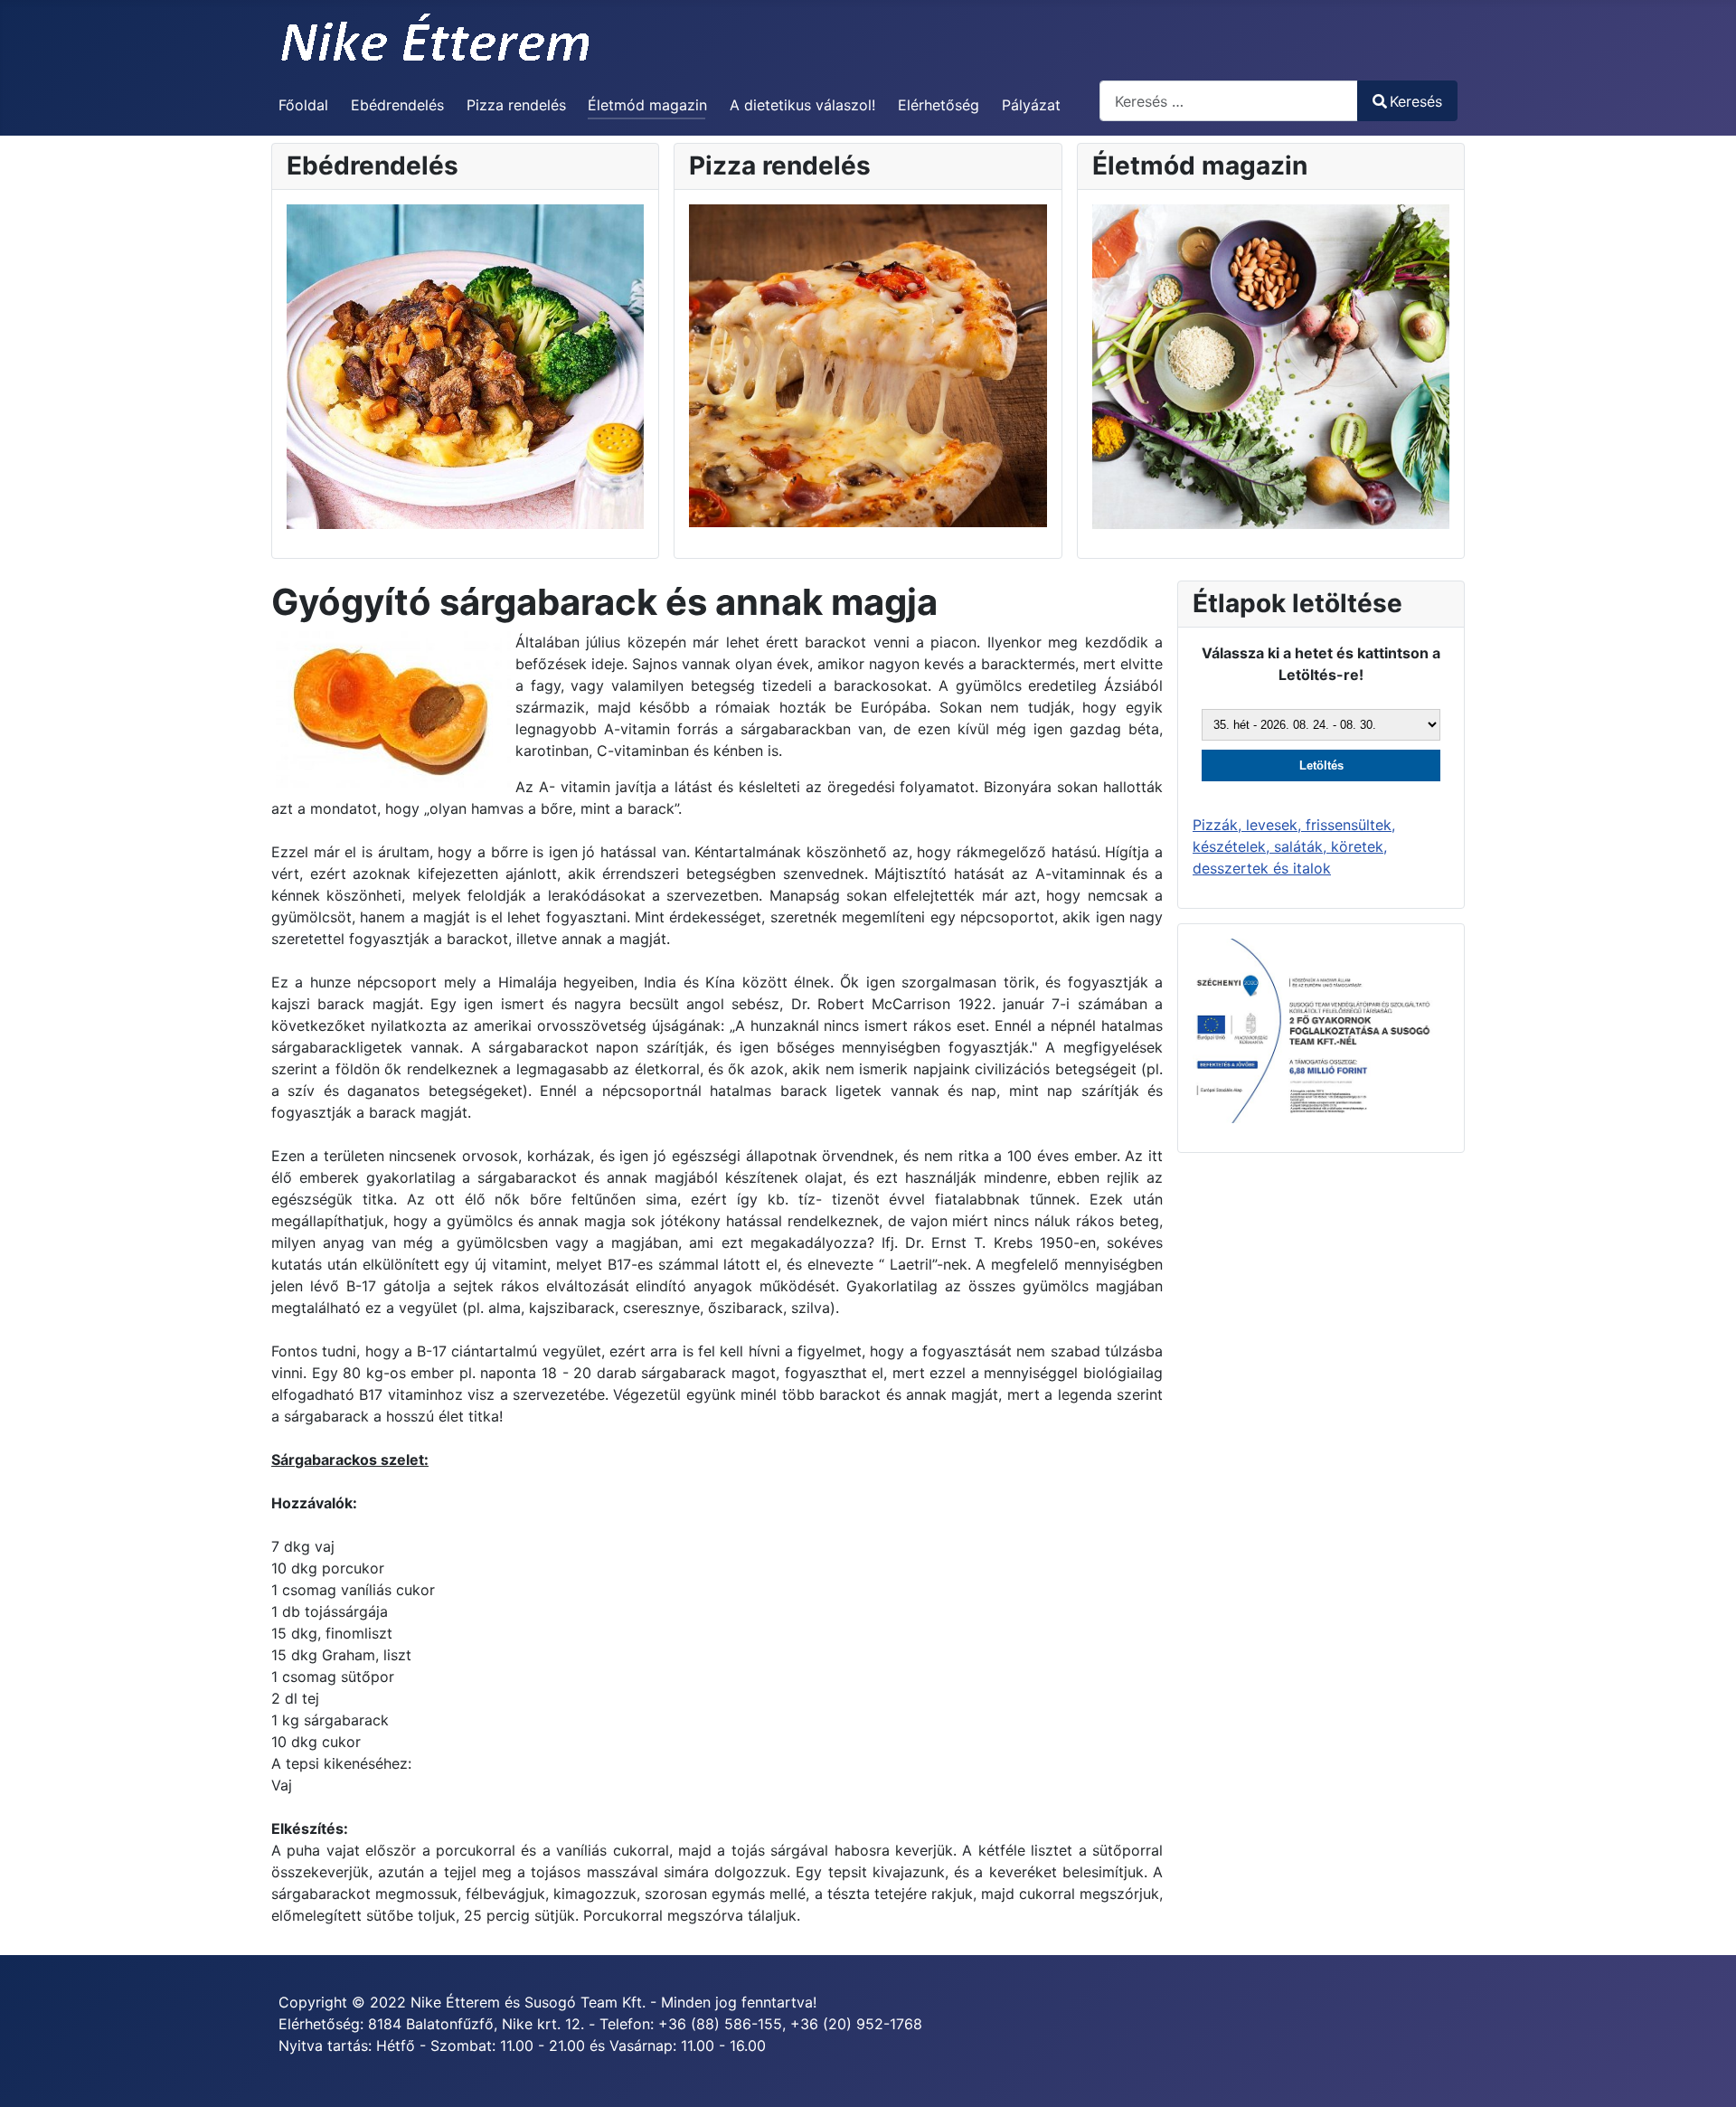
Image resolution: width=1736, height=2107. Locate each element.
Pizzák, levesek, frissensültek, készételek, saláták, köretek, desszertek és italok (1294, 846)
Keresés (1416, 101)
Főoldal (303, 105)
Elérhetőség (939, 105)
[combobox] (1229, 101)
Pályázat (1031, 105)
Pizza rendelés (516, 105)
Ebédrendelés (397, 105)
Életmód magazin (647, 105)
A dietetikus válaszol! (802, 105)
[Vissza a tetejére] (1704, 2074)
